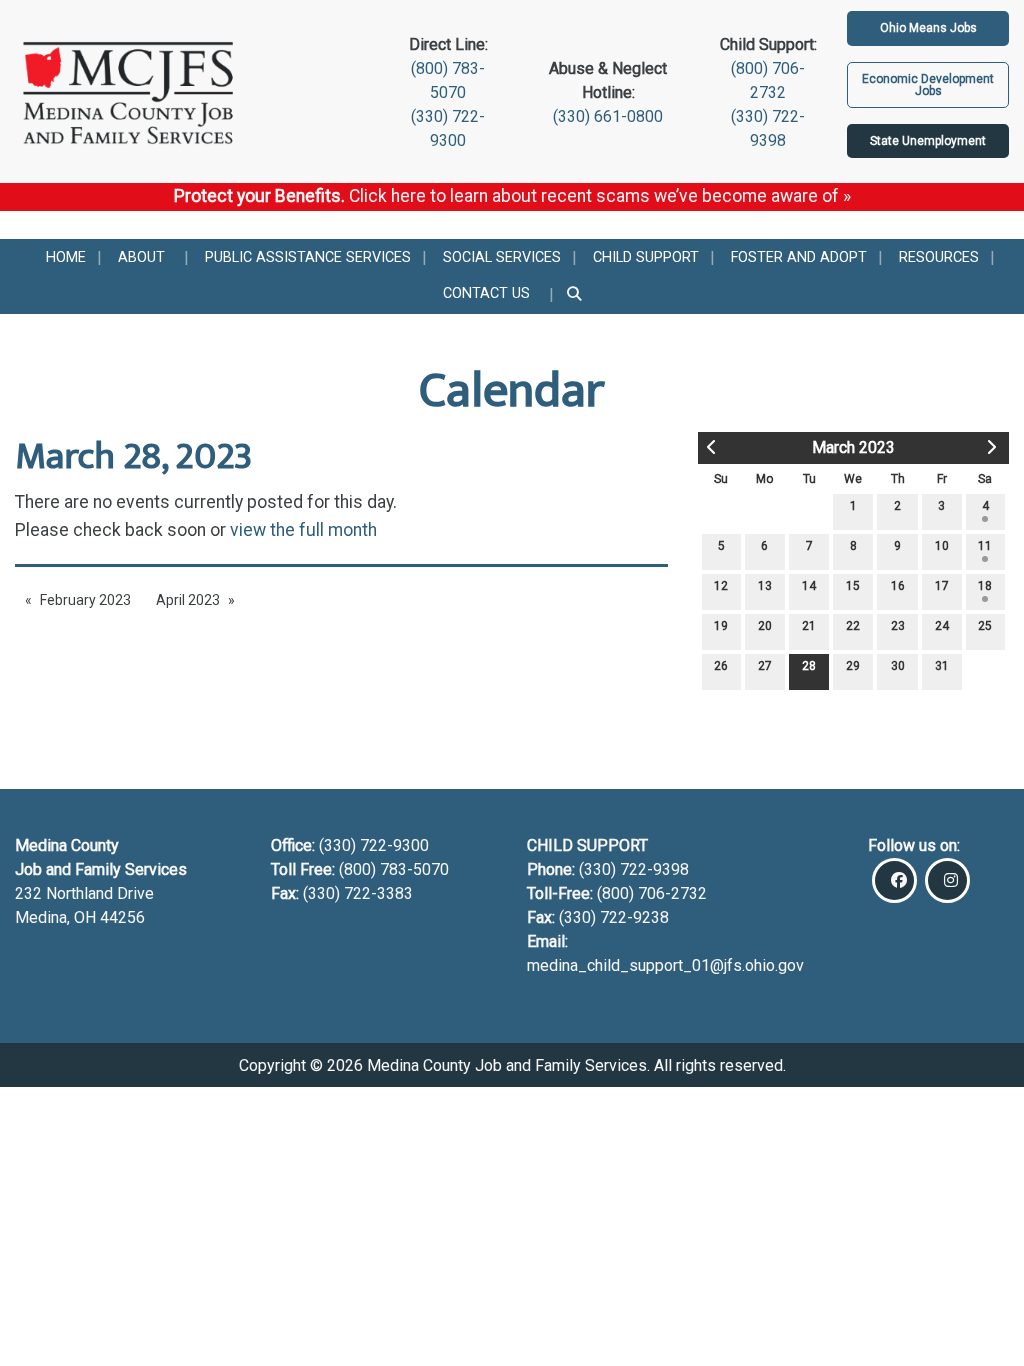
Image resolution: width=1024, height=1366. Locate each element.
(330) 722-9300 (372, 845)
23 (898, 626)
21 (809, 626)
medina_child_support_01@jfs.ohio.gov (665, 965)
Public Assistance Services (308, 257)
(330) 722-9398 (634, 869)
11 (985, 546)
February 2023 (85, 600)
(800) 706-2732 (652, 893)
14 (809, 586)
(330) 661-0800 (608, 116)
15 (853, 586)
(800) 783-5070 (396, 869)
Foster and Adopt (799, 257)
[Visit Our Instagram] (947, 880)
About (141, 257)
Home (66, 257)
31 (942, 666)
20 (765, 626)
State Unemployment (928, 141)
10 (942, 546)
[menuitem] (66, 257)
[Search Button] (575, 295)
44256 (122, 917)
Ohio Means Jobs (928, 28)
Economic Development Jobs (928, 85)
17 (942, 586)
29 (853, 666)
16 (898, 586)
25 (985, 626)
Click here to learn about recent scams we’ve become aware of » (600, 196)
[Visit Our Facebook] (894, 880)
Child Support (646, 257)
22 (853, 626)
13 (765, 586)
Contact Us (486, 293)
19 (721, 626)
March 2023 (853, 447)
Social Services (502, 257)
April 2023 (188, 600)
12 (721, 586)
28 (809, 666)
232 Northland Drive (84, 893)
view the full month (303, 530)
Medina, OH (57, 917)
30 (898, 666)
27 (765, 666)
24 (942, 626)
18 (985, 586)
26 (721, 666)
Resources (939, 257)
